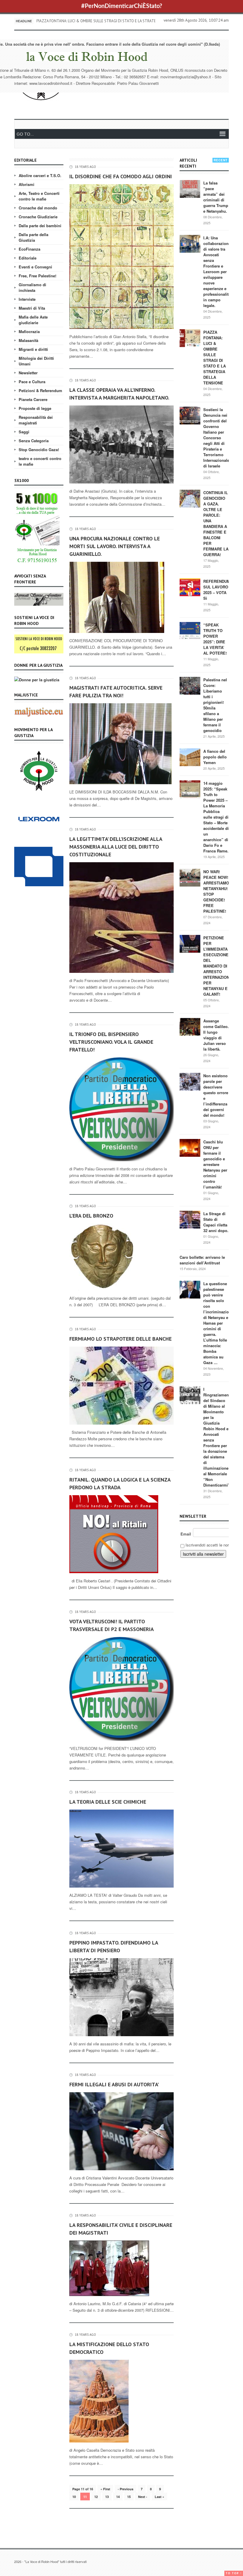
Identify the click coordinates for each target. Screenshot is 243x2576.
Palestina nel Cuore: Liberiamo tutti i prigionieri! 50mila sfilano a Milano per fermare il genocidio (215, 705)
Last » (159, 2497)
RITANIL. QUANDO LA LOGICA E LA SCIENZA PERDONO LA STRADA (120, 1483)
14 (118, 2497)
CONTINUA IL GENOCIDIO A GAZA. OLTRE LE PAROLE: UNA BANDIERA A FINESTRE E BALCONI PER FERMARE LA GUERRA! (216, 524)
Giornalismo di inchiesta (32, 287)
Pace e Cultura (32, 382)
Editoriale (28, 258)
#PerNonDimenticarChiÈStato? (122, 6)
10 (74, 2497)
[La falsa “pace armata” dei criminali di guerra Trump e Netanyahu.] (190, 188)
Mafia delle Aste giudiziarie (33, 320)
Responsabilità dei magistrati (36, 420)
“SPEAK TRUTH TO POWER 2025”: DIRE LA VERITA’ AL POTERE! (215, 639)
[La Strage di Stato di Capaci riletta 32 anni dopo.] (190, 1219)
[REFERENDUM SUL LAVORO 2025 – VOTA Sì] (190, 587)
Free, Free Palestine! (37, 276)
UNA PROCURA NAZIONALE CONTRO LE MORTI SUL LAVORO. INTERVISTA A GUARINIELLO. (115, 546)
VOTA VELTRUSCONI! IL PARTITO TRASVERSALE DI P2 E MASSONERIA (112, 1625)
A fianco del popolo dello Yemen (215, 757)
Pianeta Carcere (33, 399)
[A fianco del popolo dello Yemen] (190, 757)
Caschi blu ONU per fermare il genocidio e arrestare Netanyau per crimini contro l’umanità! (215, 1164)
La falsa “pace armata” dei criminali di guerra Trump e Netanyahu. (216, 197)
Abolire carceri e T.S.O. (40, 175)
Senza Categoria (34, 441)
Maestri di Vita (32, 308)
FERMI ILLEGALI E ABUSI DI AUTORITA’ (114, 2084)
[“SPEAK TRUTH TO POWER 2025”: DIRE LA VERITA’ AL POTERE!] (190, 630)
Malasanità (28, 340)
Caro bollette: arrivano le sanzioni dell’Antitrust (202, 1260)
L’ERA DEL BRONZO (91, 1216)
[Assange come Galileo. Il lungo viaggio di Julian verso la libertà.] (190, 1026)
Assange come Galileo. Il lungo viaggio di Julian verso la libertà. (216, 1035)
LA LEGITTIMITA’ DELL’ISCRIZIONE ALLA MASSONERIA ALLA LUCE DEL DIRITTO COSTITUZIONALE (116, 847)
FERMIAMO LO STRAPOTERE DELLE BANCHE (120, 1339)
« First (105, 2489)
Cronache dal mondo (38, 208)
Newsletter (28, 373)
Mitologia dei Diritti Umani (36, 361)
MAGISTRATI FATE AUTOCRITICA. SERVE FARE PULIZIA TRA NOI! (116, 692)
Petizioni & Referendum (40, 390)
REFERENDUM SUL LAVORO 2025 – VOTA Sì (217, 590)
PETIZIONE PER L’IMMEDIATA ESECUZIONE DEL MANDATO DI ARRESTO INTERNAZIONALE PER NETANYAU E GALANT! (220, 966)
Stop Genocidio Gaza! (39, 450)
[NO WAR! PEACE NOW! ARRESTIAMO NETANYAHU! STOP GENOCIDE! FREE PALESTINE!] (190, 877)
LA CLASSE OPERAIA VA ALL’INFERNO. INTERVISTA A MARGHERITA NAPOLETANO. (119, 394)
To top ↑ (234, 2573)
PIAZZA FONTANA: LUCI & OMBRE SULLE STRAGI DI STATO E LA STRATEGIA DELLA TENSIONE (215, 357)
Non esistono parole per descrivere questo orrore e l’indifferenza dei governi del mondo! (216, 1095)
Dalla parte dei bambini (40, 226)
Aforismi (27, 184)
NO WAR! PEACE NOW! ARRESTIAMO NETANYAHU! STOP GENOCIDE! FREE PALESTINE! (216, 891)
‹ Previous (126, 2489)
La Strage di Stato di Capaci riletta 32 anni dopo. (216, 1222)
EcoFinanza (29, 249)
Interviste (27, 299)
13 (107, 2497)
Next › (143, 2497)
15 (129, 2497)
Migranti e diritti (33, 349)
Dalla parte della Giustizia (33, 237)
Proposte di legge (35, 408)
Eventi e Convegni (35, 267)
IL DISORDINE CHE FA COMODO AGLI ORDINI (121, 176)
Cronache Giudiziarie (38, 217)
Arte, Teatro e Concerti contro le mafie (39, 196)
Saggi (24, 432)
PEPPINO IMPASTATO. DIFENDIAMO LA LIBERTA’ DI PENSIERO (114, 1946)
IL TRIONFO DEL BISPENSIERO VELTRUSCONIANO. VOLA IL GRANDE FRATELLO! (111, 1042)
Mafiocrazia (29, 331)
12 (96, 2497)
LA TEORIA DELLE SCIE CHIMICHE (108, 1802)
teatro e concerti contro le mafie (40, 461)
